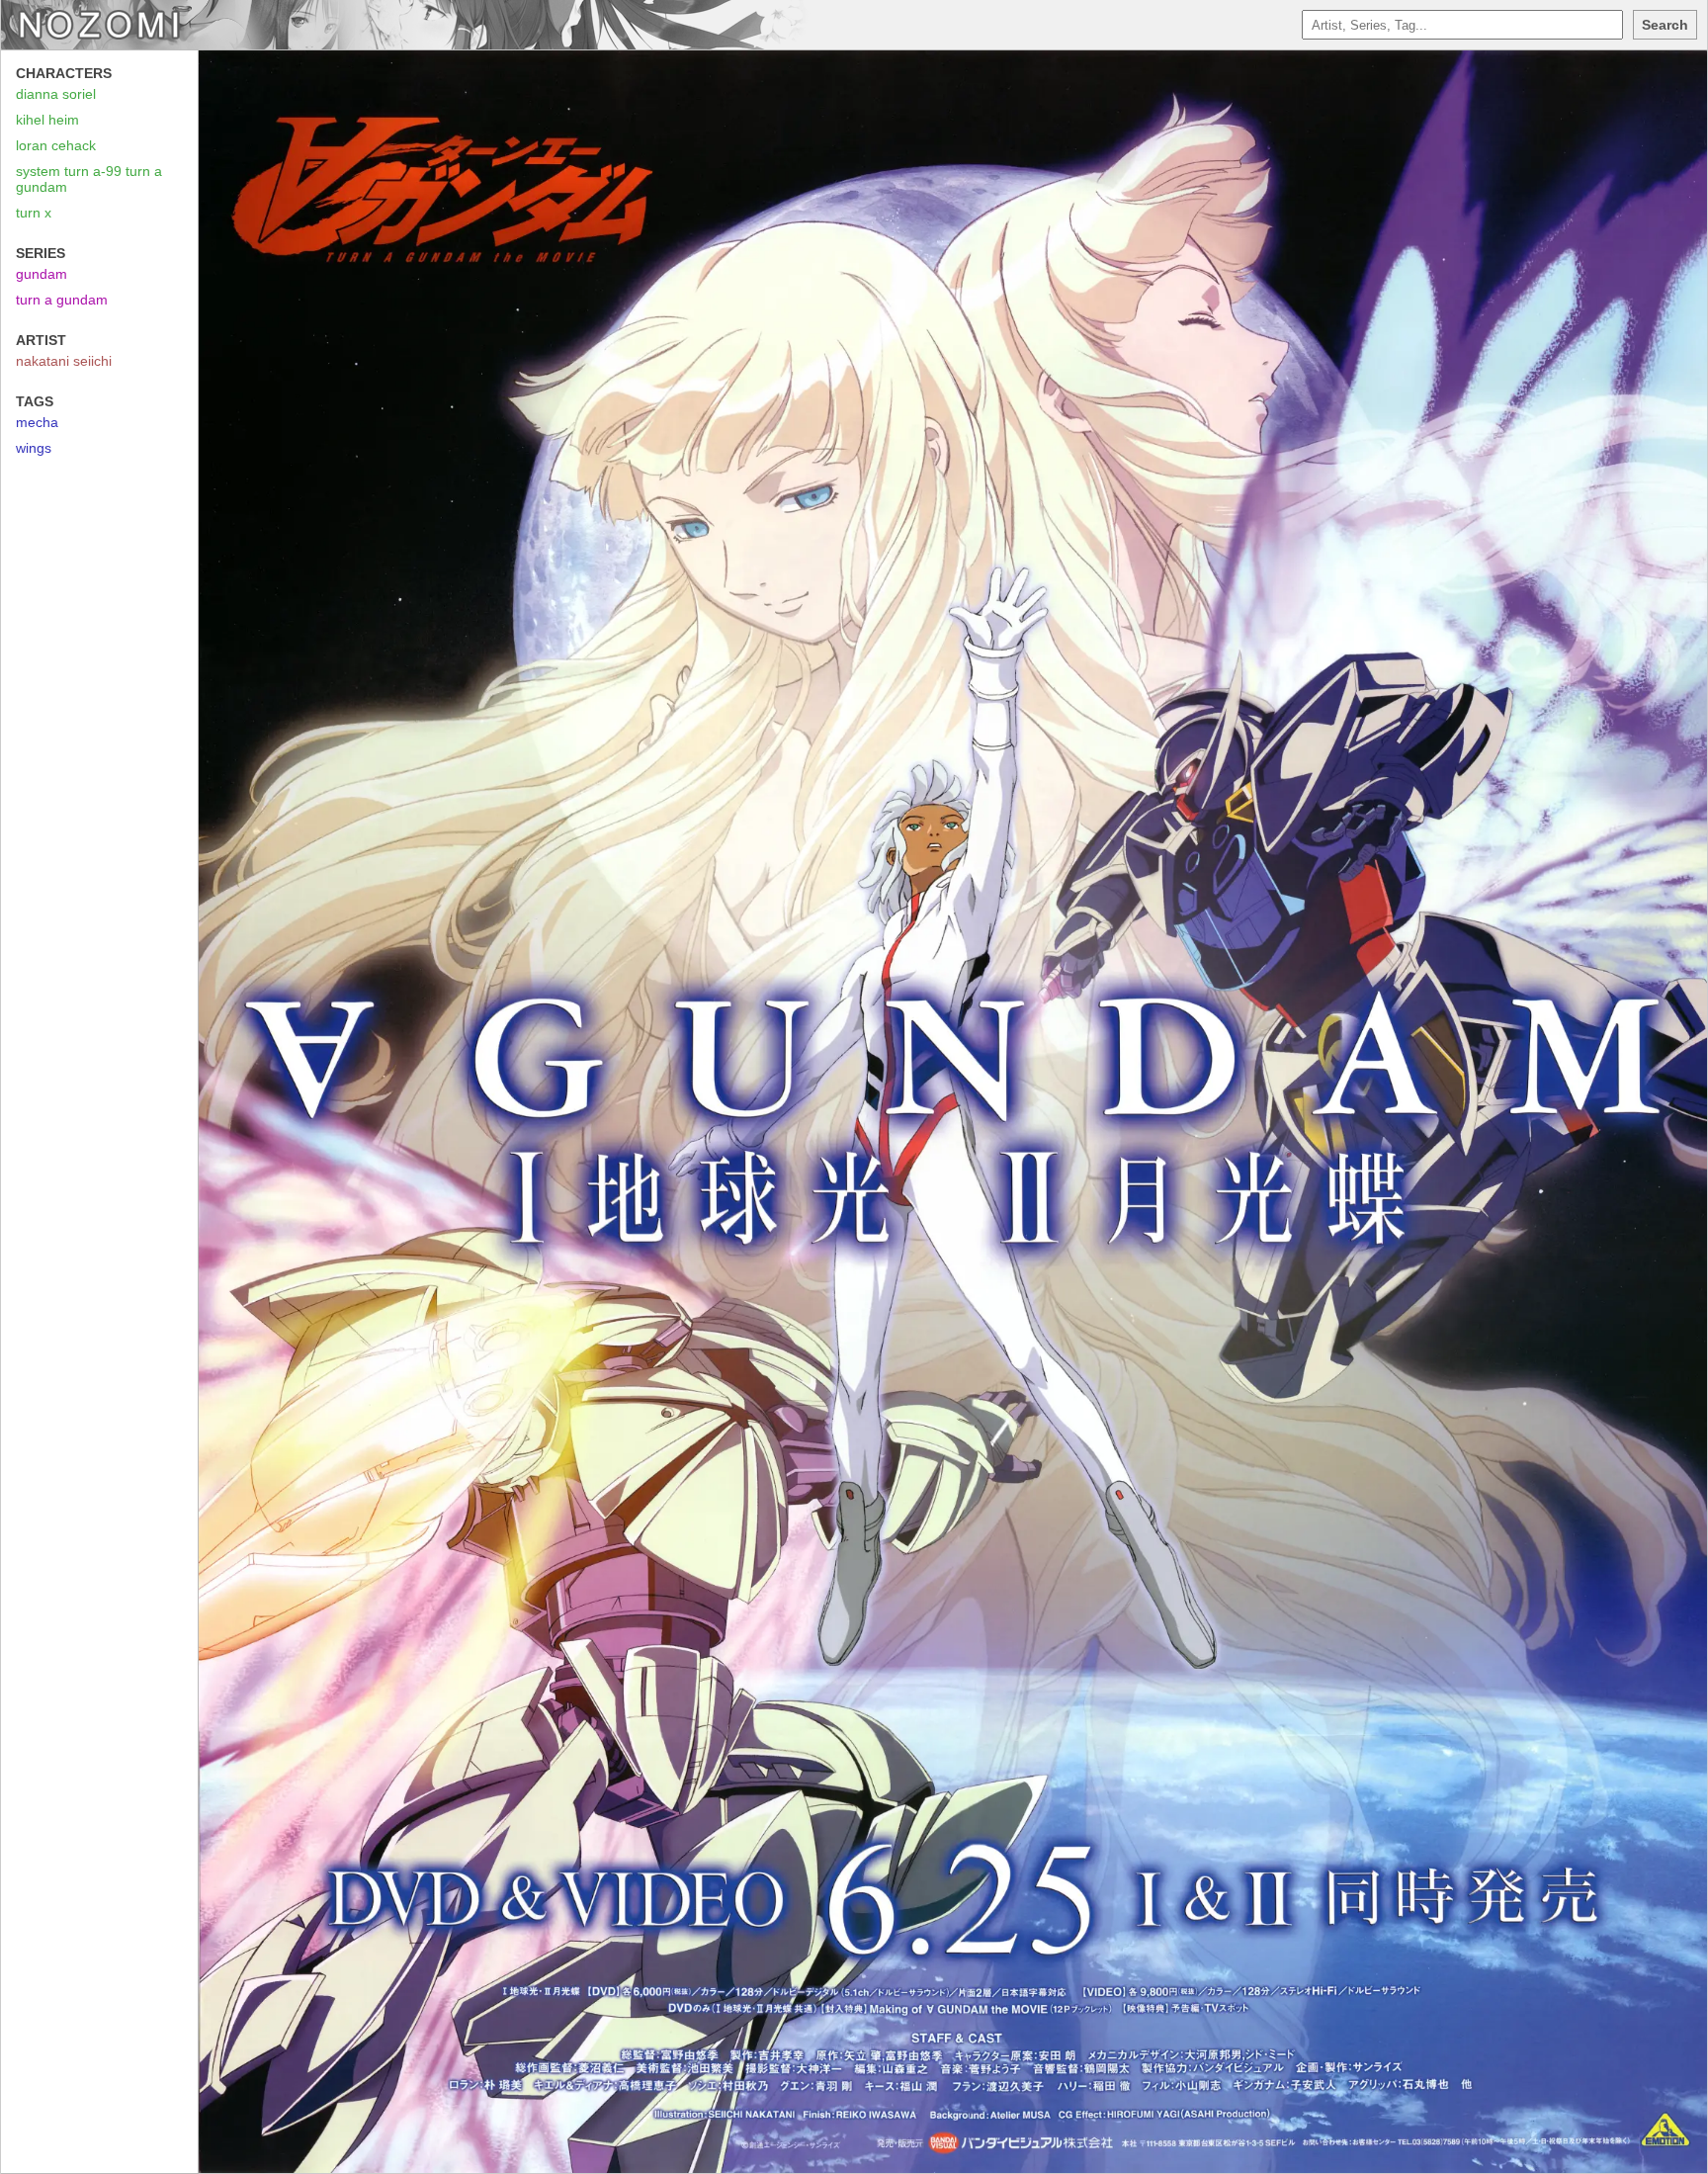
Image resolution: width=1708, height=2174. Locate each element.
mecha (37, 422)
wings (34, 448)
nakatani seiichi (64, 361)
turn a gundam (62, 300)
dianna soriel (56, 94)
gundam (42, 274)
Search (1665, 25)
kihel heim (47, 120)
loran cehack (56, 145)
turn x (34, 213)
